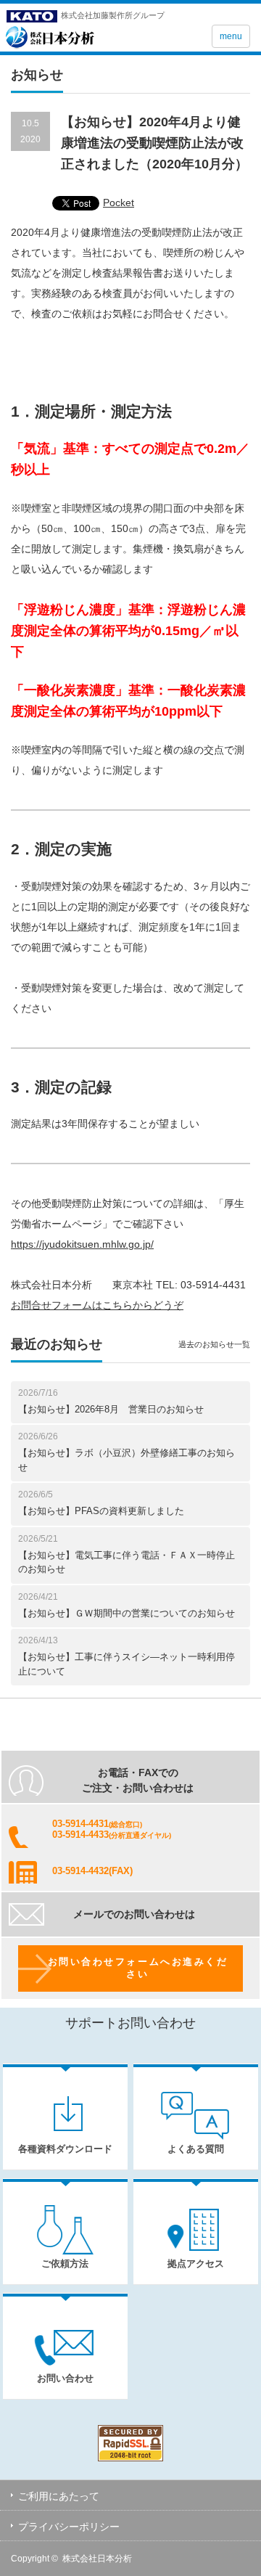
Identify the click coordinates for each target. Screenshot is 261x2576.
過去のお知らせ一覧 (214, 1344)
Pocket (119, 203)
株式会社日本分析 (97, 2559)
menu (231, 36)
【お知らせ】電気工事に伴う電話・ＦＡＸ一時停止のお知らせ (127, 1562)
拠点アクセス (196, 2264)
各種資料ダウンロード (65, 2149)
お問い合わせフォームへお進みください (138, 1968)
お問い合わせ (65, 2378)
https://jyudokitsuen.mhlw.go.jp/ (82, 1244)
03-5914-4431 (80, 1824)
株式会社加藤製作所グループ (113, 15)
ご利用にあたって (59, 2496)
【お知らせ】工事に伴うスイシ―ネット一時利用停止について (127, 1664)
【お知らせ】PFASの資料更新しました (101, 1511)
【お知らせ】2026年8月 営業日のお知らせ (111, 1409)
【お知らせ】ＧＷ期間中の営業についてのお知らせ (127, 1613)
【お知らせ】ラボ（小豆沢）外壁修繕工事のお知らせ (127, 1460)
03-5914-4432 (80, 1871)
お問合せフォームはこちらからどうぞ (97, 1305)
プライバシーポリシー (69, 2527)
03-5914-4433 (80, 1835)
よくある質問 (196, 2149)
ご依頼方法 (65, 2264)
